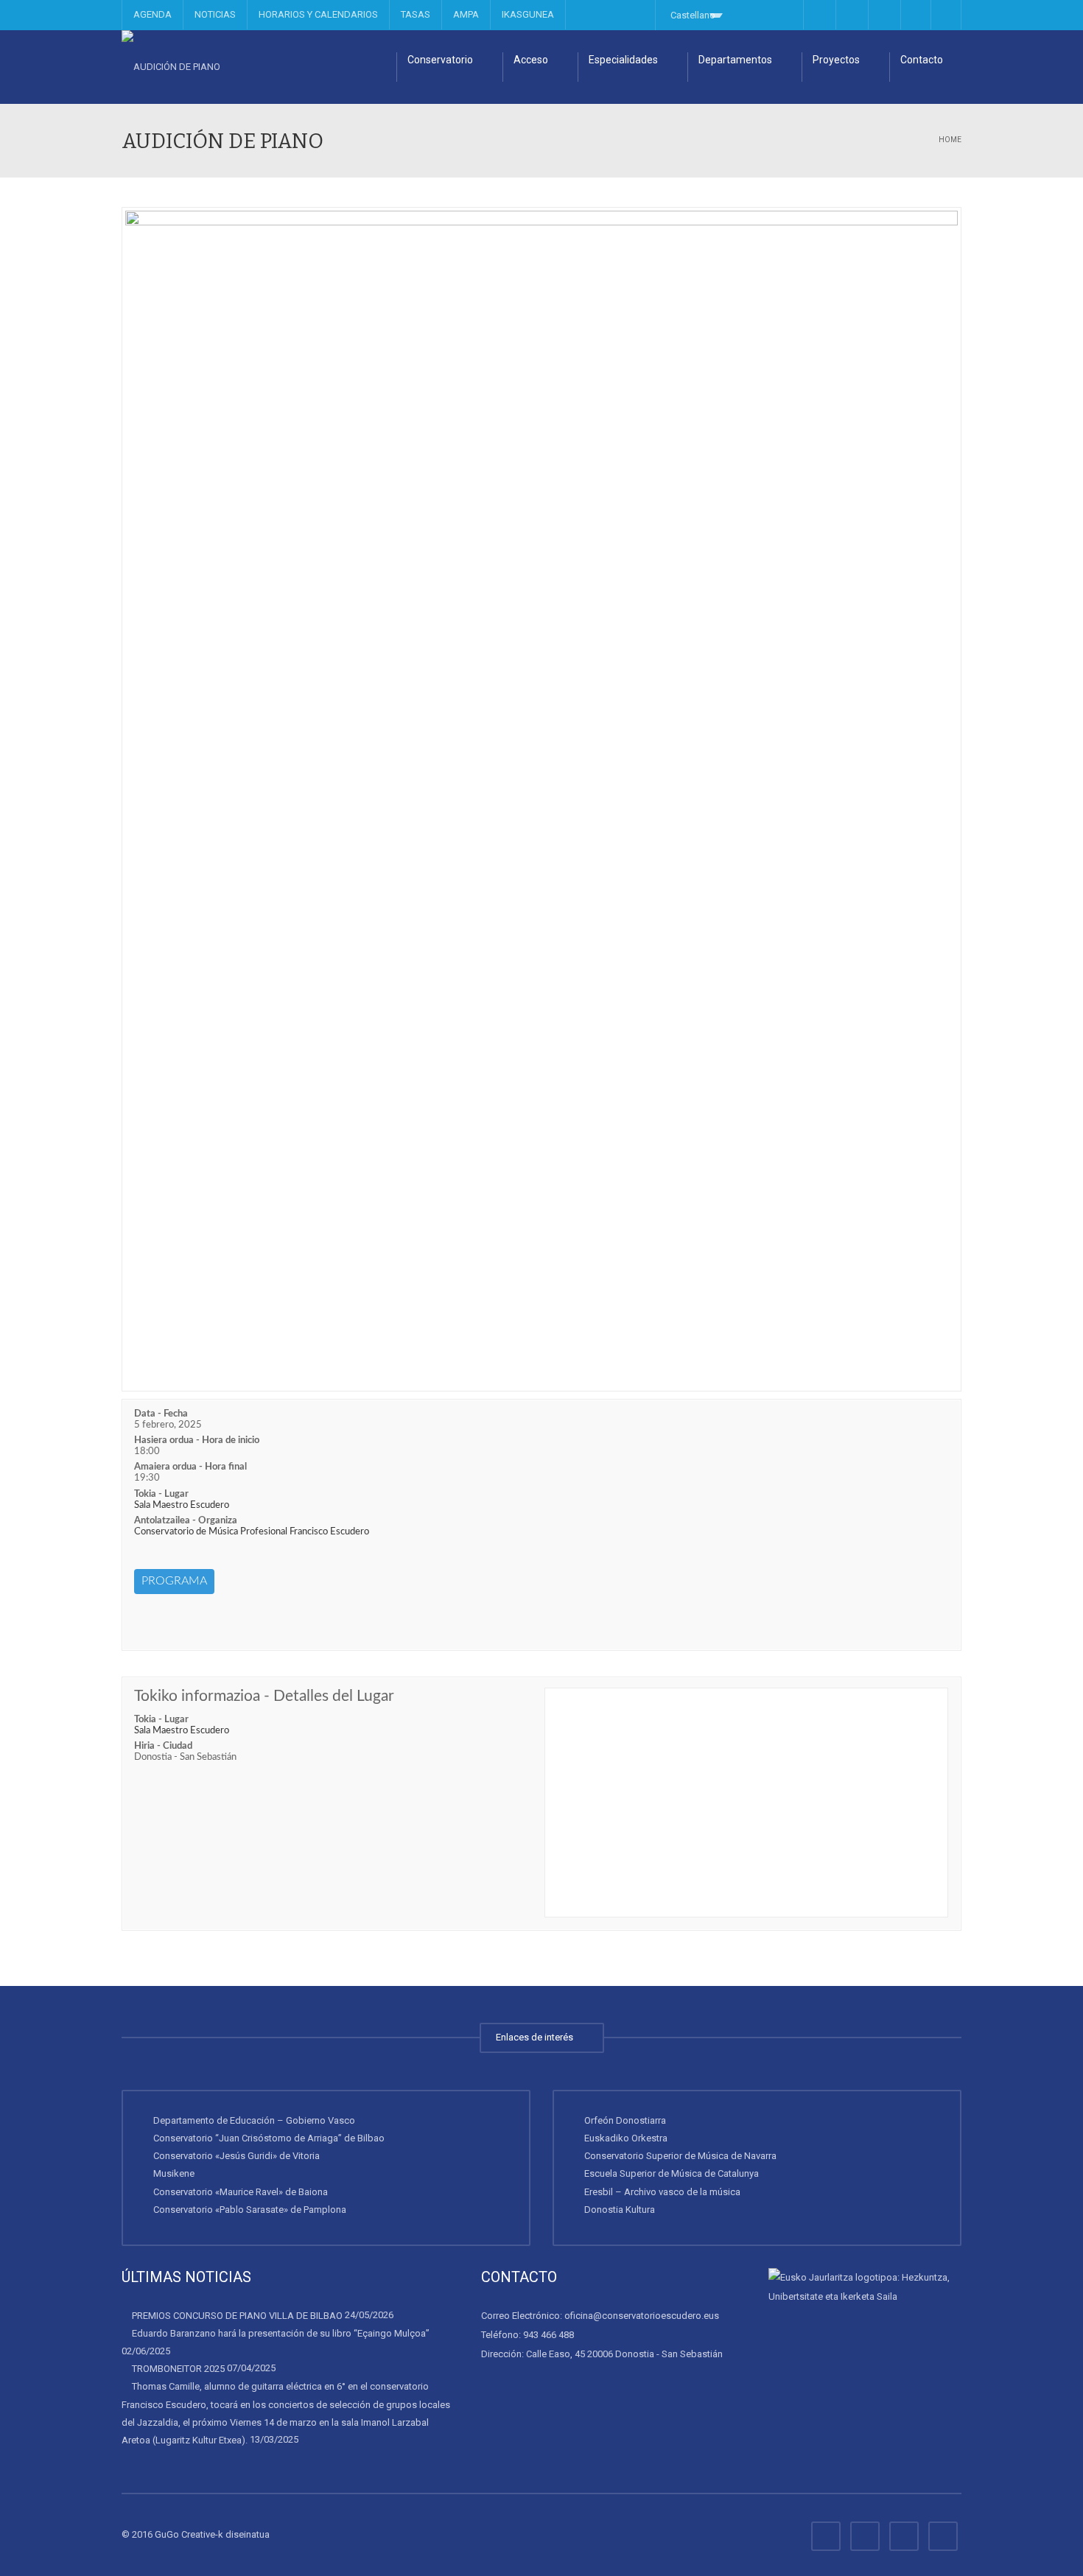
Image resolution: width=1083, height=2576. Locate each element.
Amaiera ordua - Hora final (190, 1467)
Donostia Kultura (620, 2210)
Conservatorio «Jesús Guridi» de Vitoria (236, 2156)
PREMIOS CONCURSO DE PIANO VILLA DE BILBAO (237, 2316)
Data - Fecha (161, 1414)
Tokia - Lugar (161, 1494)
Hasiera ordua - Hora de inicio (197, 1440)
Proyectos (836, 60)
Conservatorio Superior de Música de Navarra (680, 2156)
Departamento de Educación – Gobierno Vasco (254, 2120)
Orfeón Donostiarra (625, 2120)
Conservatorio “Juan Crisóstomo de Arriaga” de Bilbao (269, 2138)
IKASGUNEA (528, 14)
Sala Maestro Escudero (182, 1505)
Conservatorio (440, 60)
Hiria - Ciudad (163, 1746)
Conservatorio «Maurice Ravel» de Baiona (241, 2192)
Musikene (174, 2173)
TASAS (416, 14)
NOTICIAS (215, 14)
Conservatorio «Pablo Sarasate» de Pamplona (250, 2210)
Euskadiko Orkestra (626, 2138)
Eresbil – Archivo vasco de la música (662, 2192)
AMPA (466, 14)
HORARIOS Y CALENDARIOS (318, 14)
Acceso (531, 60)
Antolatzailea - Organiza (186, 1521)
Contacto (922, 60)
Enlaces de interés (537, 2037)
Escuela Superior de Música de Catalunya (672, 2173)
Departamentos (735, 60)
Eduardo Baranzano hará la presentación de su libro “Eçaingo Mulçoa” (281, 2333)
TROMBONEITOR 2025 (178, 2369)
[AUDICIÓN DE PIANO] (171, 67)
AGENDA (153, 14)
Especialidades (623, 60)
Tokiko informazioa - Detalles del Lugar (264, 1696)
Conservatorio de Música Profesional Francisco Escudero (252, 1532)
